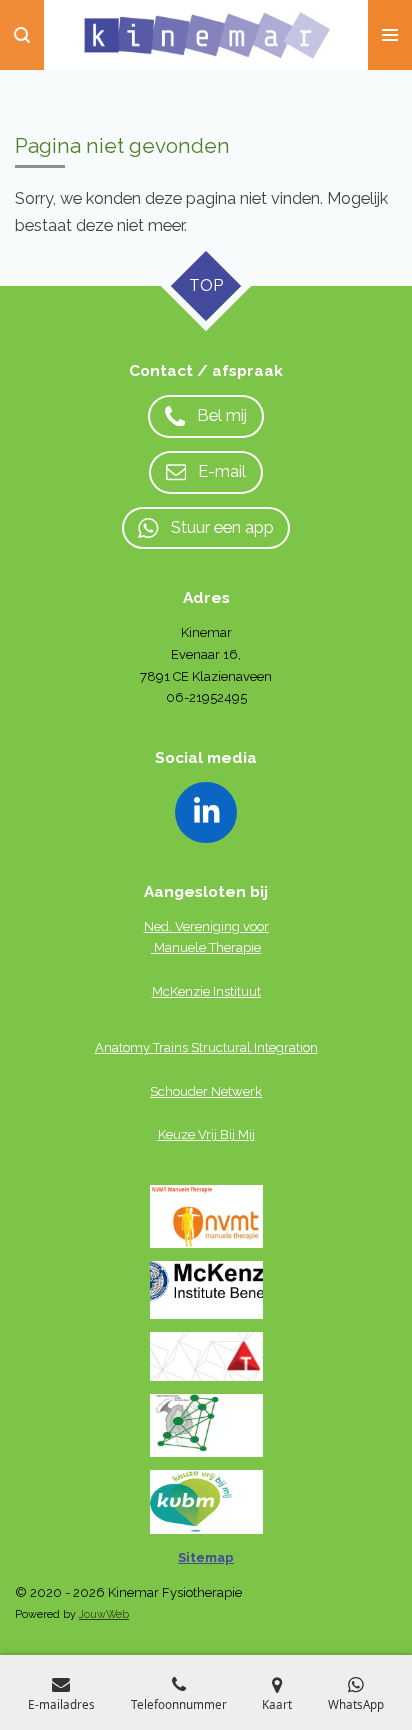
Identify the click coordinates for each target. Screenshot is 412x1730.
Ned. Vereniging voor (206, 926)
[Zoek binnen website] (22, 35)
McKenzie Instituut (206, 991)
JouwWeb (104, 1614)
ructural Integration (260, 1047)
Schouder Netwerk (206, 1091)
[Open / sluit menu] (390, 35)
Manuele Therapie (207, 947)
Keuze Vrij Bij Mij (206, 1134)
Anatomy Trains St (149, 1047)
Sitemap (206, 1557)
